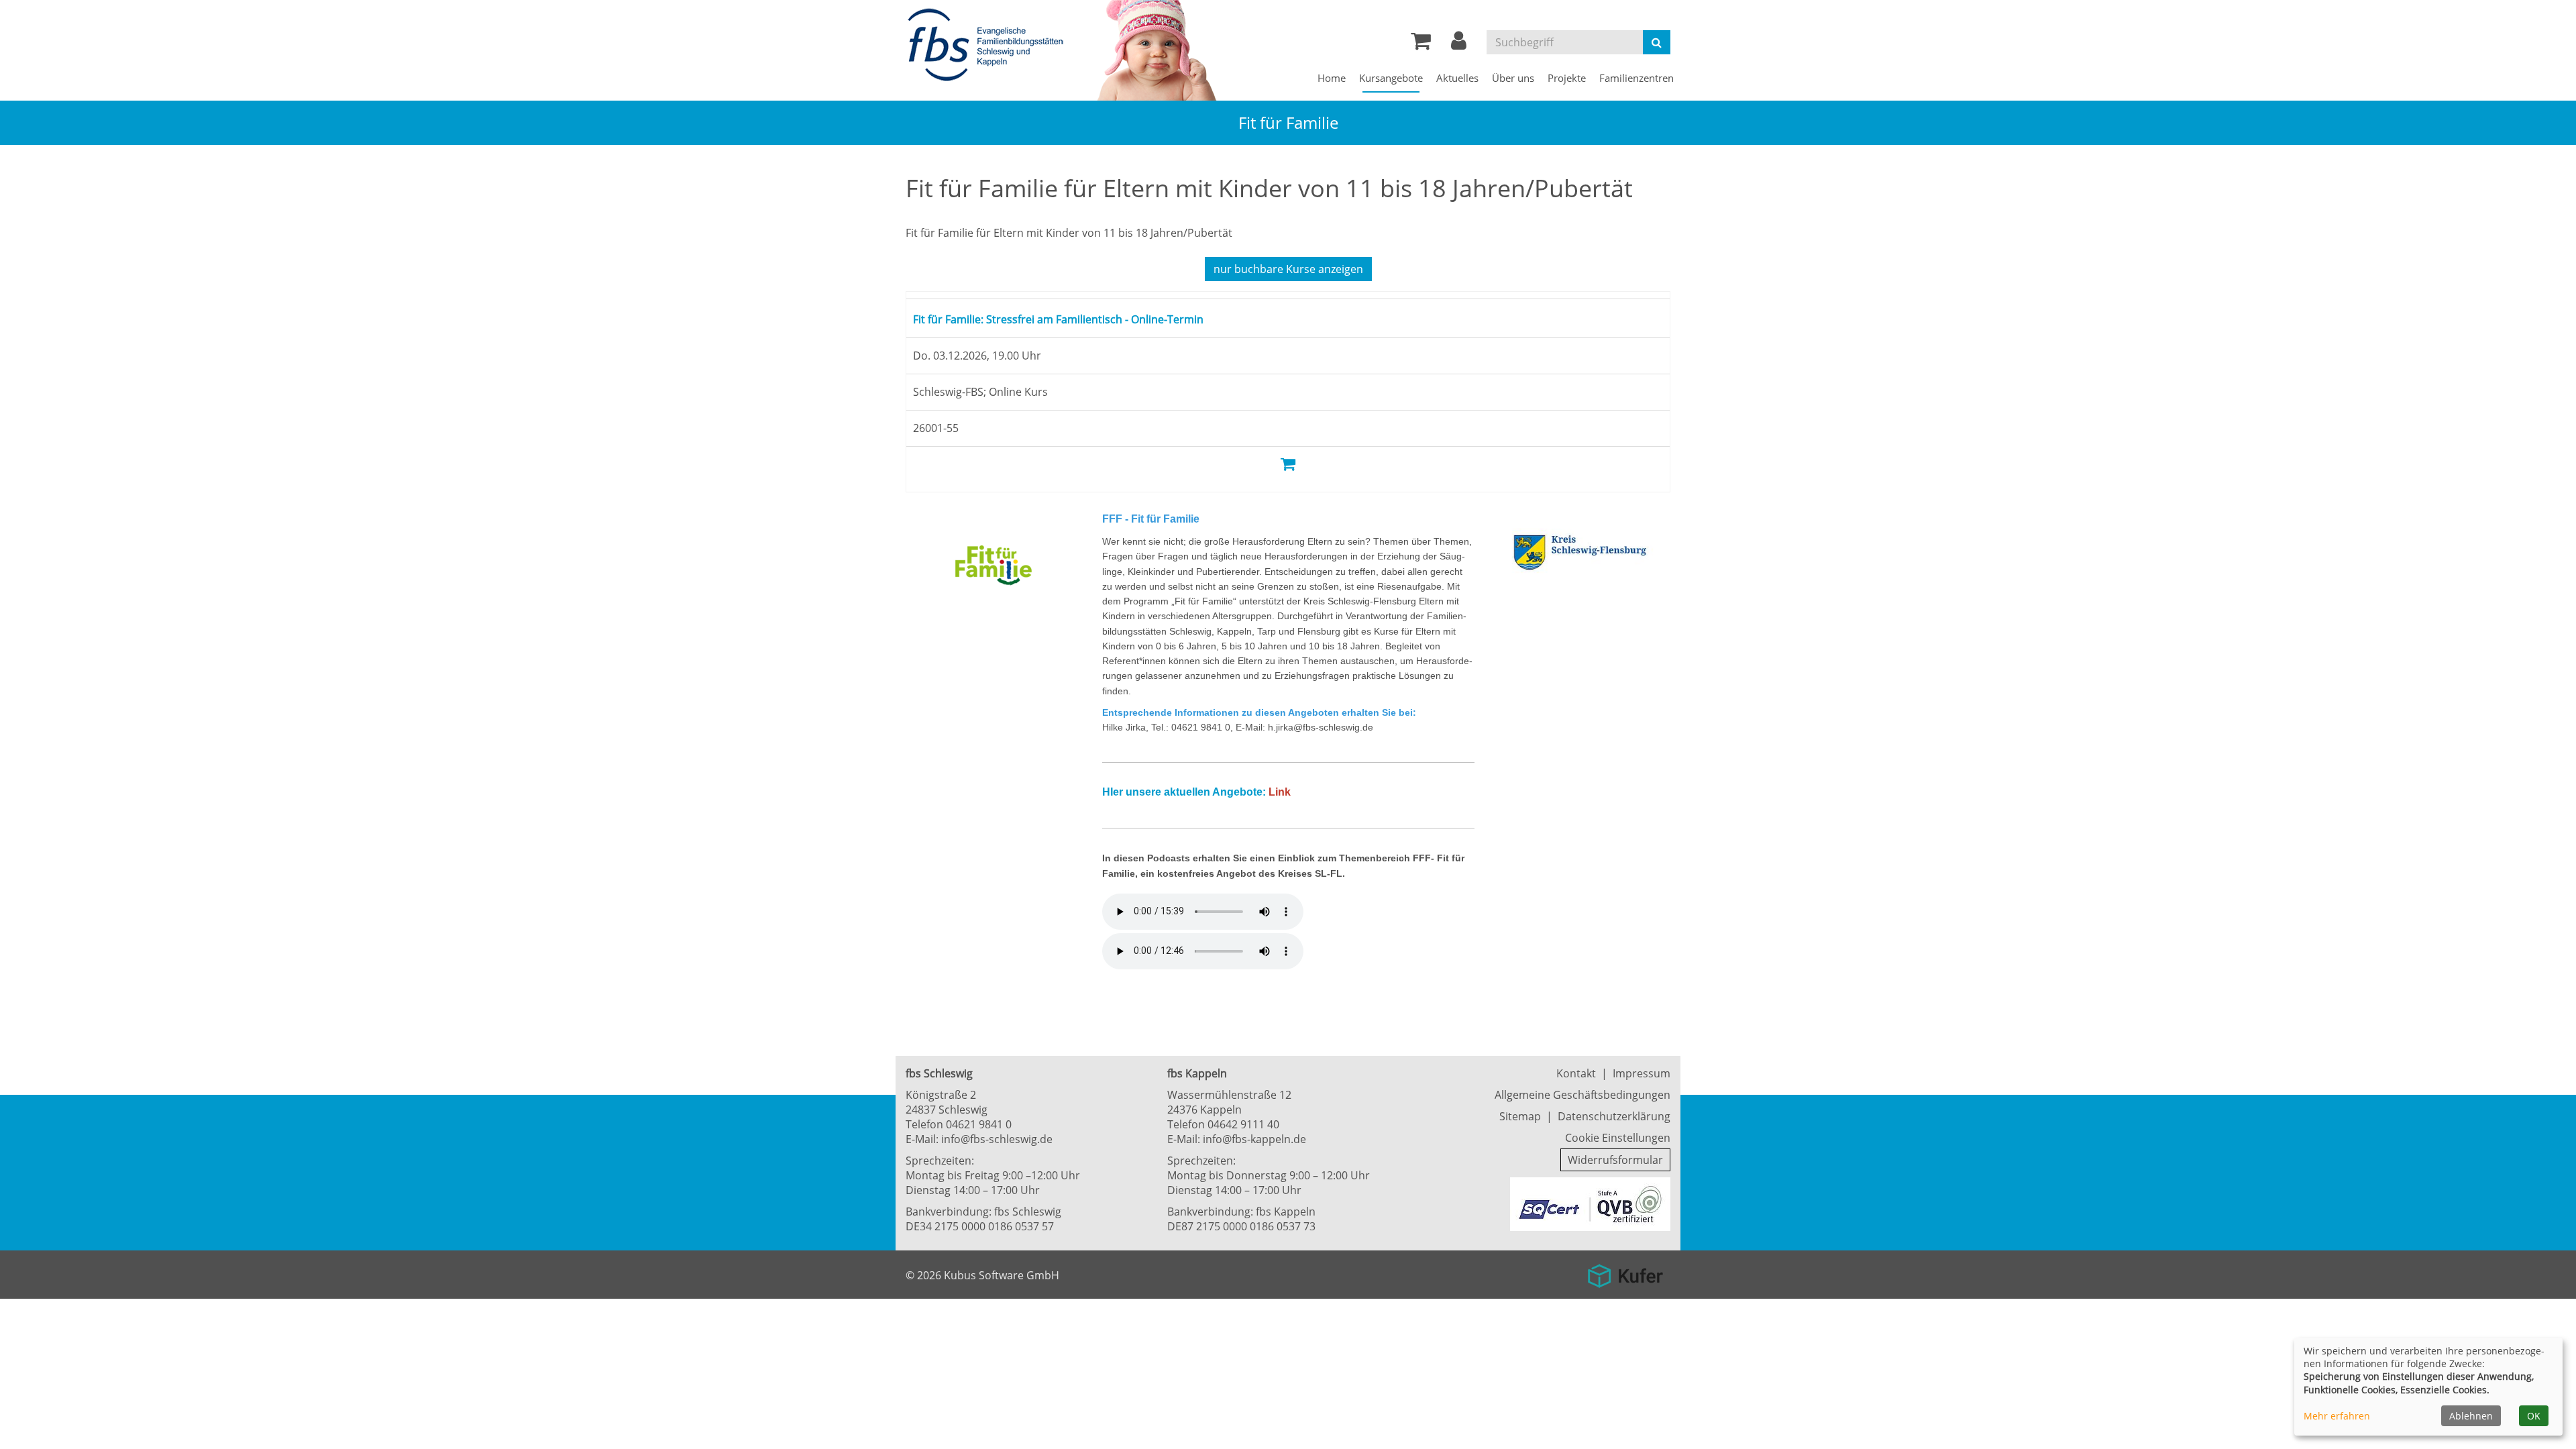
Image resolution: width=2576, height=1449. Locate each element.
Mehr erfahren (2337, 1416)
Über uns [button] (1513, 78)
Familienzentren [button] (1636, 78)
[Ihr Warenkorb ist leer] (1421, 44)
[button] (1459, 44)
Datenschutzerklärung (1614, 1116)
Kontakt (1576, 1073)
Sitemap (1520, 1116)
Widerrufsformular (1615, 1160)
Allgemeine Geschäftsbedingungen (1582, 1095)
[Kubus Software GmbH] (1625, 1271)
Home (1332, 78)
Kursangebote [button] (1391, 78)
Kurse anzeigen (1288, 269)
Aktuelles (1457, 78)
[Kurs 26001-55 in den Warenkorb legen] (1288, 463)
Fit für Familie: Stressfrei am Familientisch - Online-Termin (1088, 318)
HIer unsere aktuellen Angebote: (1184, 792)
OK (2534, 1416)
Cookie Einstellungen (1618, 1138)
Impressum (1642, 1073)
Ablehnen (2471, 1416)
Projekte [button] (1567, 78)
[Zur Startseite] (989, 46)
